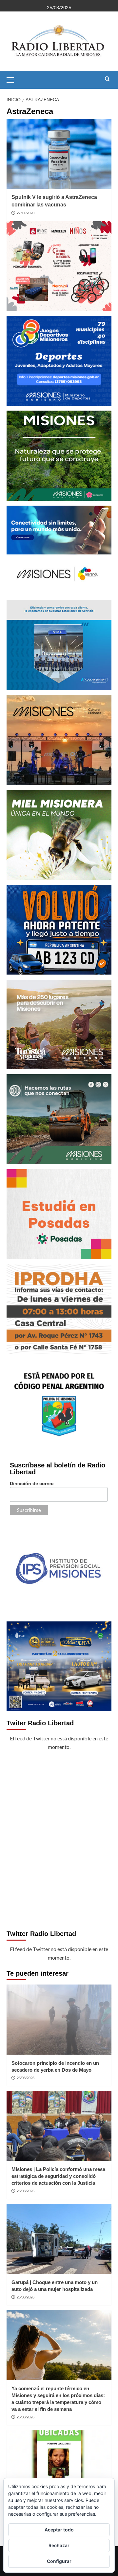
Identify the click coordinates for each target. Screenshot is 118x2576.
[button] (13, 79)
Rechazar (59, 2545)
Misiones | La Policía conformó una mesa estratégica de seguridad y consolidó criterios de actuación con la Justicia (58, 2176)
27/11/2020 (26, 213)
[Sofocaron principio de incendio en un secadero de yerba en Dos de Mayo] (59, 2019)
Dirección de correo (32, 1483)
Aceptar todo (59, 2530)
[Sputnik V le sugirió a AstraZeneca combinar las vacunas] (59, 154)
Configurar (59, 2561)
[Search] (107, 79)
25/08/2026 (26, 2078)
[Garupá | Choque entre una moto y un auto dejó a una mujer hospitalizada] (59, 2239)
